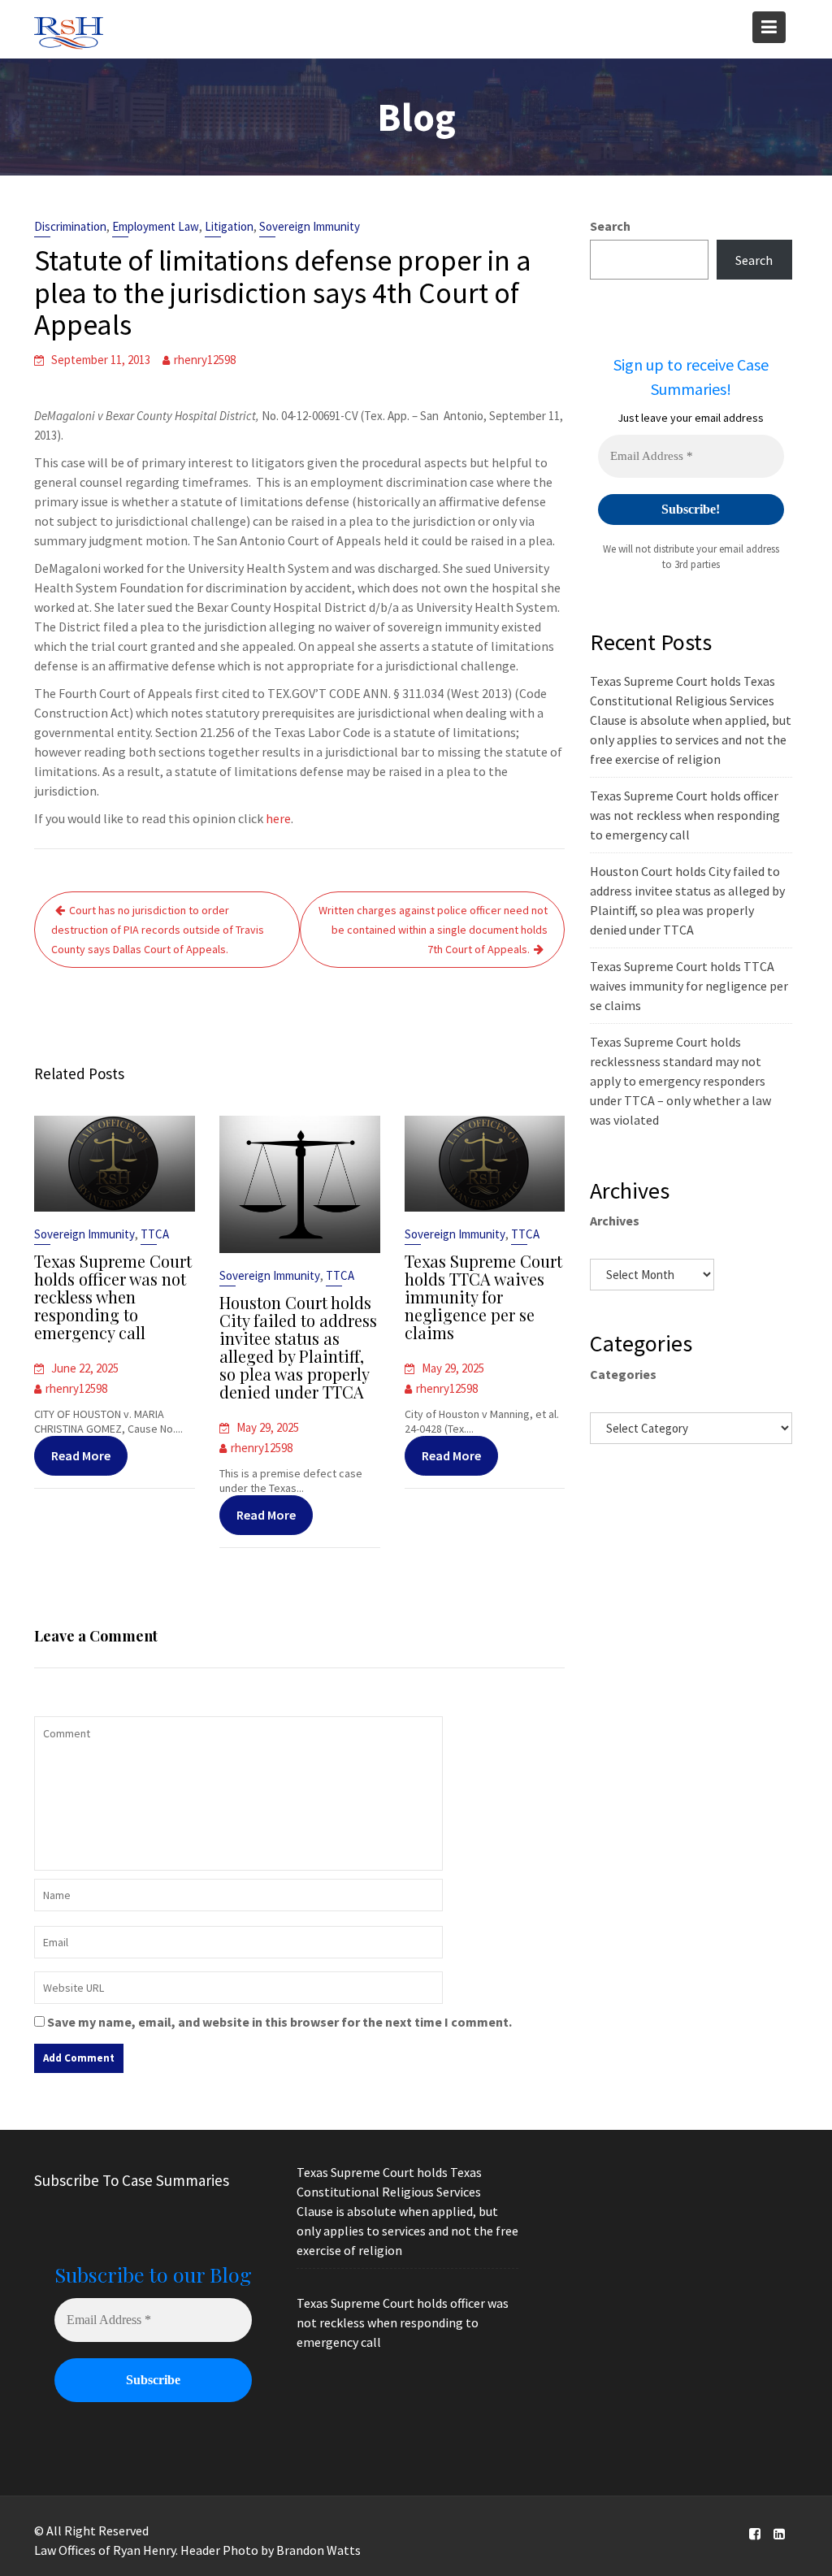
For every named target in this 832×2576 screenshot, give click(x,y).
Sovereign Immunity (310, 226)
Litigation (229, 226)
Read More (81, 1455)
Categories (623, 1374)
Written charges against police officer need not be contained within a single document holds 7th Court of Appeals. (433, 930)
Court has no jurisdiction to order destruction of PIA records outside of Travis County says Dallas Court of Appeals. (158, 930)
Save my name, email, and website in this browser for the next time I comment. (279, 2022)
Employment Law (156, 226)
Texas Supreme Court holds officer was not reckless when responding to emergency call (113, 1297)
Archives (615, 1221)
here (278, 818)
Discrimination (70, 226)
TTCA (155, 1234)
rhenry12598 (205, 360)
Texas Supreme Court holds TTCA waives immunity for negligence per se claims (483, 1297)
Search (610, 226)
